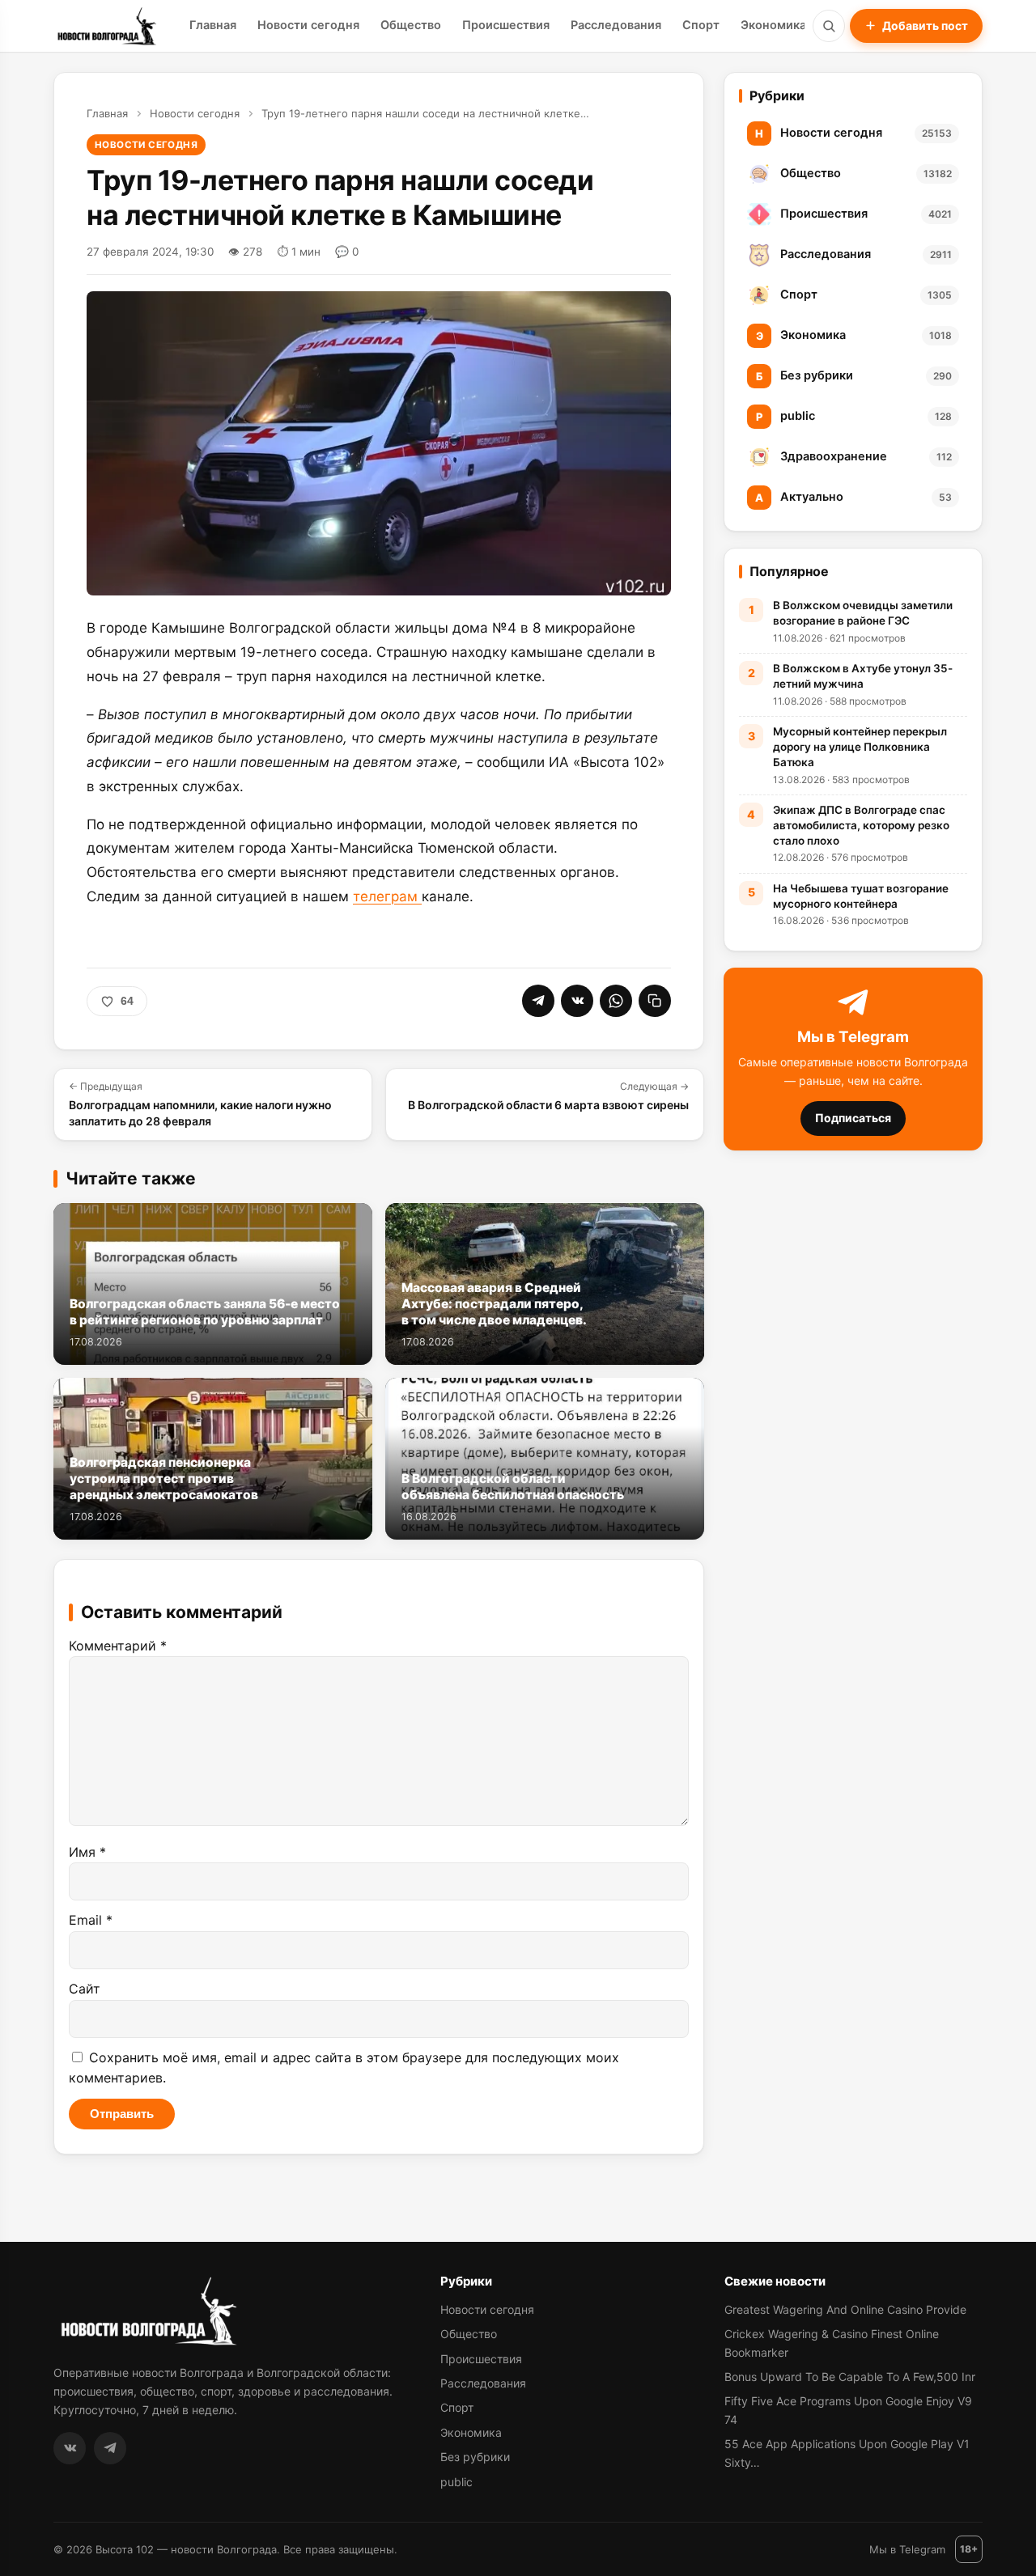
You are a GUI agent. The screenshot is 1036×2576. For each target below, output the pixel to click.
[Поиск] (829, 26)
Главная (213, 25)
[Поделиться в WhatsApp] (616, 1001)
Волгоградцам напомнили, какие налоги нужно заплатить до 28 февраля (200, 1104)
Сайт (85, 1989)
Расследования (616, 25)
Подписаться (853, 1118)
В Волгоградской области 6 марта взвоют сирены (548, 1096)
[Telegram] (110, 2448)
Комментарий (118, 1646)
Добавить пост (925, 25)
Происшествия (506, 25)
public (456, 2482)
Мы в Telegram (907, 2549)
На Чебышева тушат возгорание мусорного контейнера (861, 896)
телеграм (387, 896)
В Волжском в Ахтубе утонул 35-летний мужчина (863, 676)
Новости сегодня (308, 25)
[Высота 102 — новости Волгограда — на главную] (105, 26)
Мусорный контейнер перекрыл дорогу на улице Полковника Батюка (860, 747)
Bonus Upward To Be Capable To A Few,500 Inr (850, 2377)
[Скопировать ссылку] (655, 1001)
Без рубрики (475, 2457)
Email (91, 1920)
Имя (87, 1852)
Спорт (701, 25)
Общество (411, 25)
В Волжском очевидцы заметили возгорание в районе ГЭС (863, 613)
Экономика (773, 25)
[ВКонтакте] (70, 2448)
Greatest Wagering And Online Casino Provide (845, 2309)
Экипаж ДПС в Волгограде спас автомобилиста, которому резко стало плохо (861, 825)
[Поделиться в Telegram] (538, 1001)
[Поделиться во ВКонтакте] (577, 1001)
